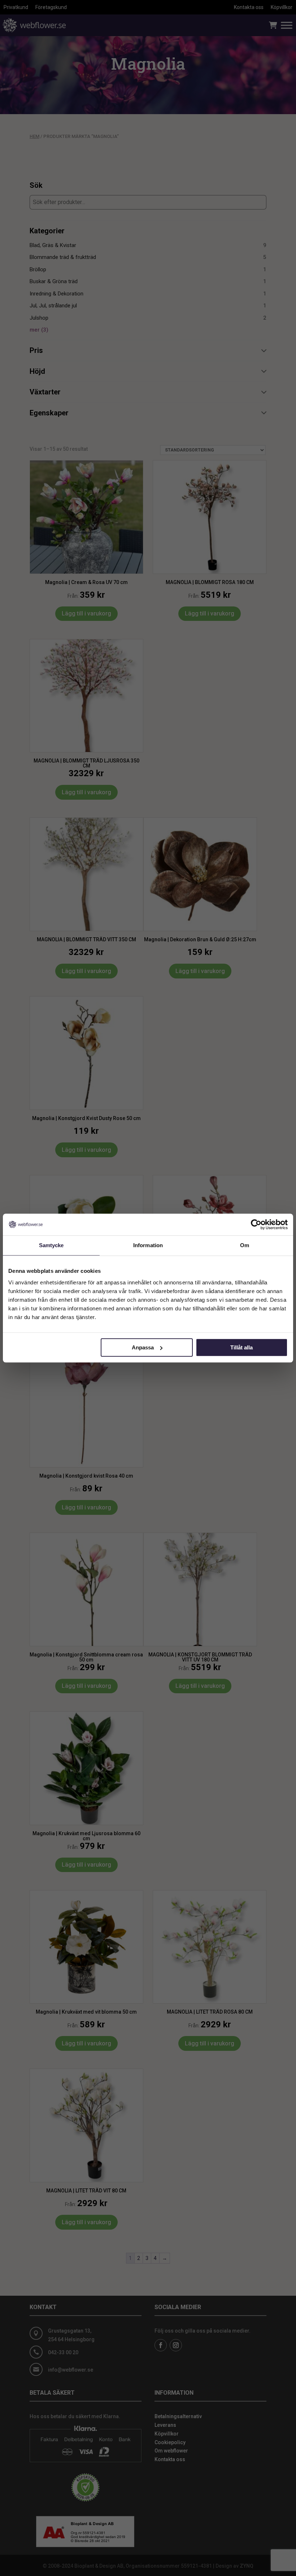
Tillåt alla (241, 1347)
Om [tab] (245, 1245)
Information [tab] (148, 1245)
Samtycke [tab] (51, 1245)
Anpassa (143, 1347)
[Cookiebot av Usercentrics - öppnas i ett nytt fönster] (256, 1224)
